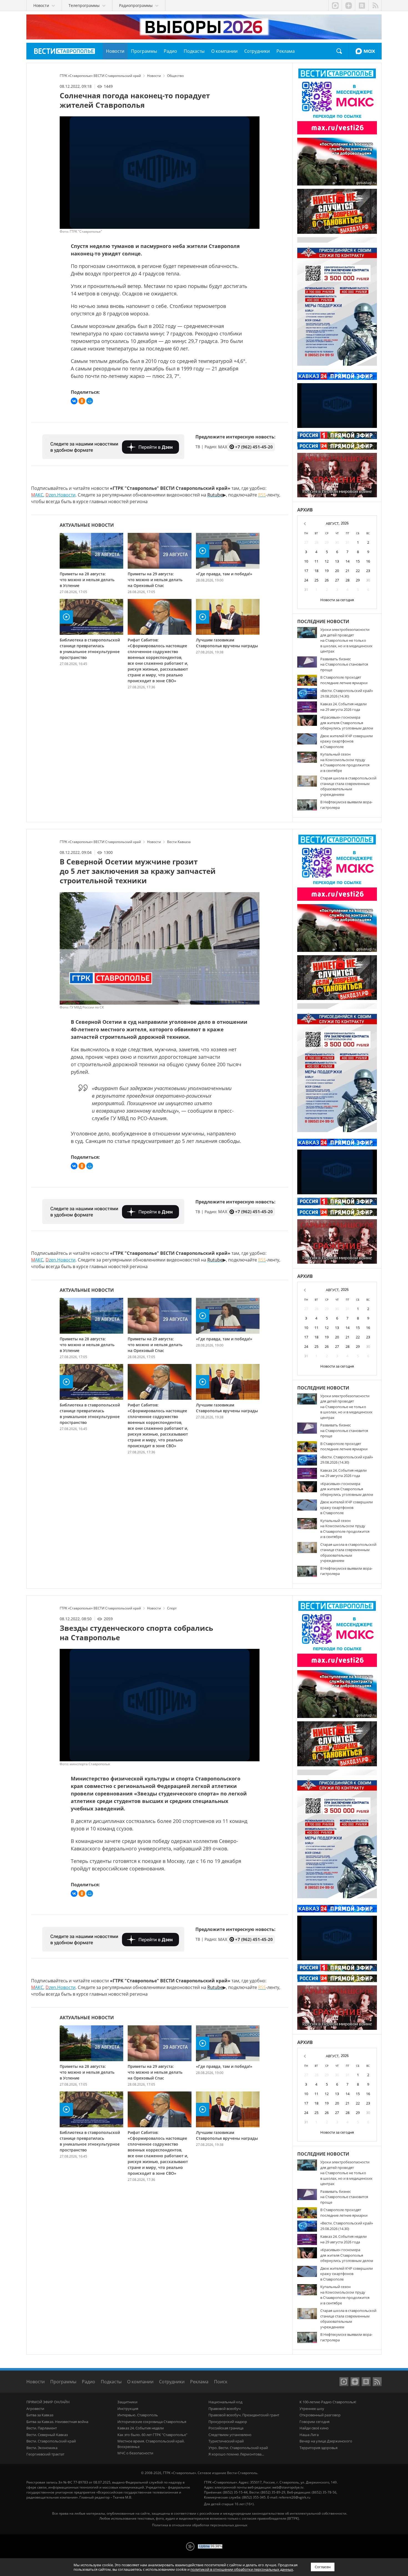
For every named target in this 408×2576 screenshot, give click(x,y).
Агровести (35, 2409)
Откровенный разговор (320, 2415)
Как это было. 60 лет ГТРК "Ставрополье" (152, 2435)
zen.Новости (61, 495)
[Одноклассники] (82, 401)
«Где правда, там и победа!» (224, 574)
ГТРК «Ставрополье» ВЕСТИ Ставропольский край (65, 51)
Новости (36, 2382)
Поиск (339, 51)
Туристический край (226, 2441)
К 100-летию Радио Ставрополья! (328, 2402)
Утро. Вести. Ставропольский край (238, 2448)
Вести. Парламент (42, 2428)
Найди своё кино (314, 2428)
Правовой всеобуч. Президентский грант (244, 2415)
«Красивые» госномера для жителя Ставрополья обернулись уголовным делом (347, 723)
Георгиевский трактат (45, 2454)
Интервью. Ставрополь (138, 2415)
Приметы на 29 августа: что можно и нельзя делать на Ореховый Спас (155, 580)
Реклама (199, 2382)
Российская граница (226, 2428)
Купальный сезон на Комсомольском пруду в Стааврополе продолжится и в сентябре (345, 762)
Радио (89, 2382)
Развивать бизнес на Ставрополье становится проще (344, 664)
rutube (362, 6)
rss (375, 6)
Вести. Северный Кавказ (47, 2435)
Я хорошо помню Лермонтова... (236, 2454)
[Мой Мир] (90, 401)
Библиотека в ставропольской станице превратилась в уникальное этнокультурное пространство (90, 649)
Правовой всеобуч (225, 2409)
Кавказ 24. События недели (141, 2428)
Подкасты (111, 2382)
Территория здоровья (318, 2448)
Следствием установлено (230, 2435)
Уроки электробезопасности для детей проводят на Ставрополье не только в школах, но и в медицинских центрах (346, 640)
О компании (140, 2382)
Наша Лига (309, 2435)
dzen (348, 6)
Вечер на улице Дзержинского (326, 2441)
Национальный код (225, 2402)
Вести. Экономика (42, 2448)
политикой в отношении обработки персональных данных (242, 2569)
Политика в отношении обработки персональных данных (200, 2525)
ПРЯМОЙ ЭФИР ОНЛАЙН (48, 2402)
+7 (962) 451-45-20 (254, 447)
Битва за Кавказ (40, 2415)
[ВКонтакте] (74, 401)
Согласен (323, 2567)
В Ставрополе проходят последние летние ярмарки (344, 680)
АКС (37, 495)
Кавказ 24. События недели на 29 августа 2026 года (343, 707)
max (335, 6)
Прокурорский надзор (228, 2422)
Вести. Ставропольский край (51, 2441)
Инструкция (128, 2409)
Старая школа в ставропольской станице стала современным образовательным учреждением (348, 786)
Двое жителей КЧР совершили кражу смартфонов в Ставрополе (347, 741)
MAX (365, 51)
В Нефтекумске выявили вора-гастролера (346, 805)
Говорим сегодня (314, 2422)
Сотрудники (172, 2382)
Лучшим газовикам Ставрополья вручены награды (227, 643)
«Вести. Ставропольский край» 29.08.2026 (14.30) (347, 693)
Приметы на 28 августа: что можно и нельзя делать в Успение (87, 580)
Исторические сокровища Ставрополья (152, 2422)
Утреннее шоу (312, 2409)
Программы (63, 2382)
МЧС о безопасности (135, 2453)
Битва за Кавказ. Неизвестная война (57, 2422)
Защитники (127, 2402)
